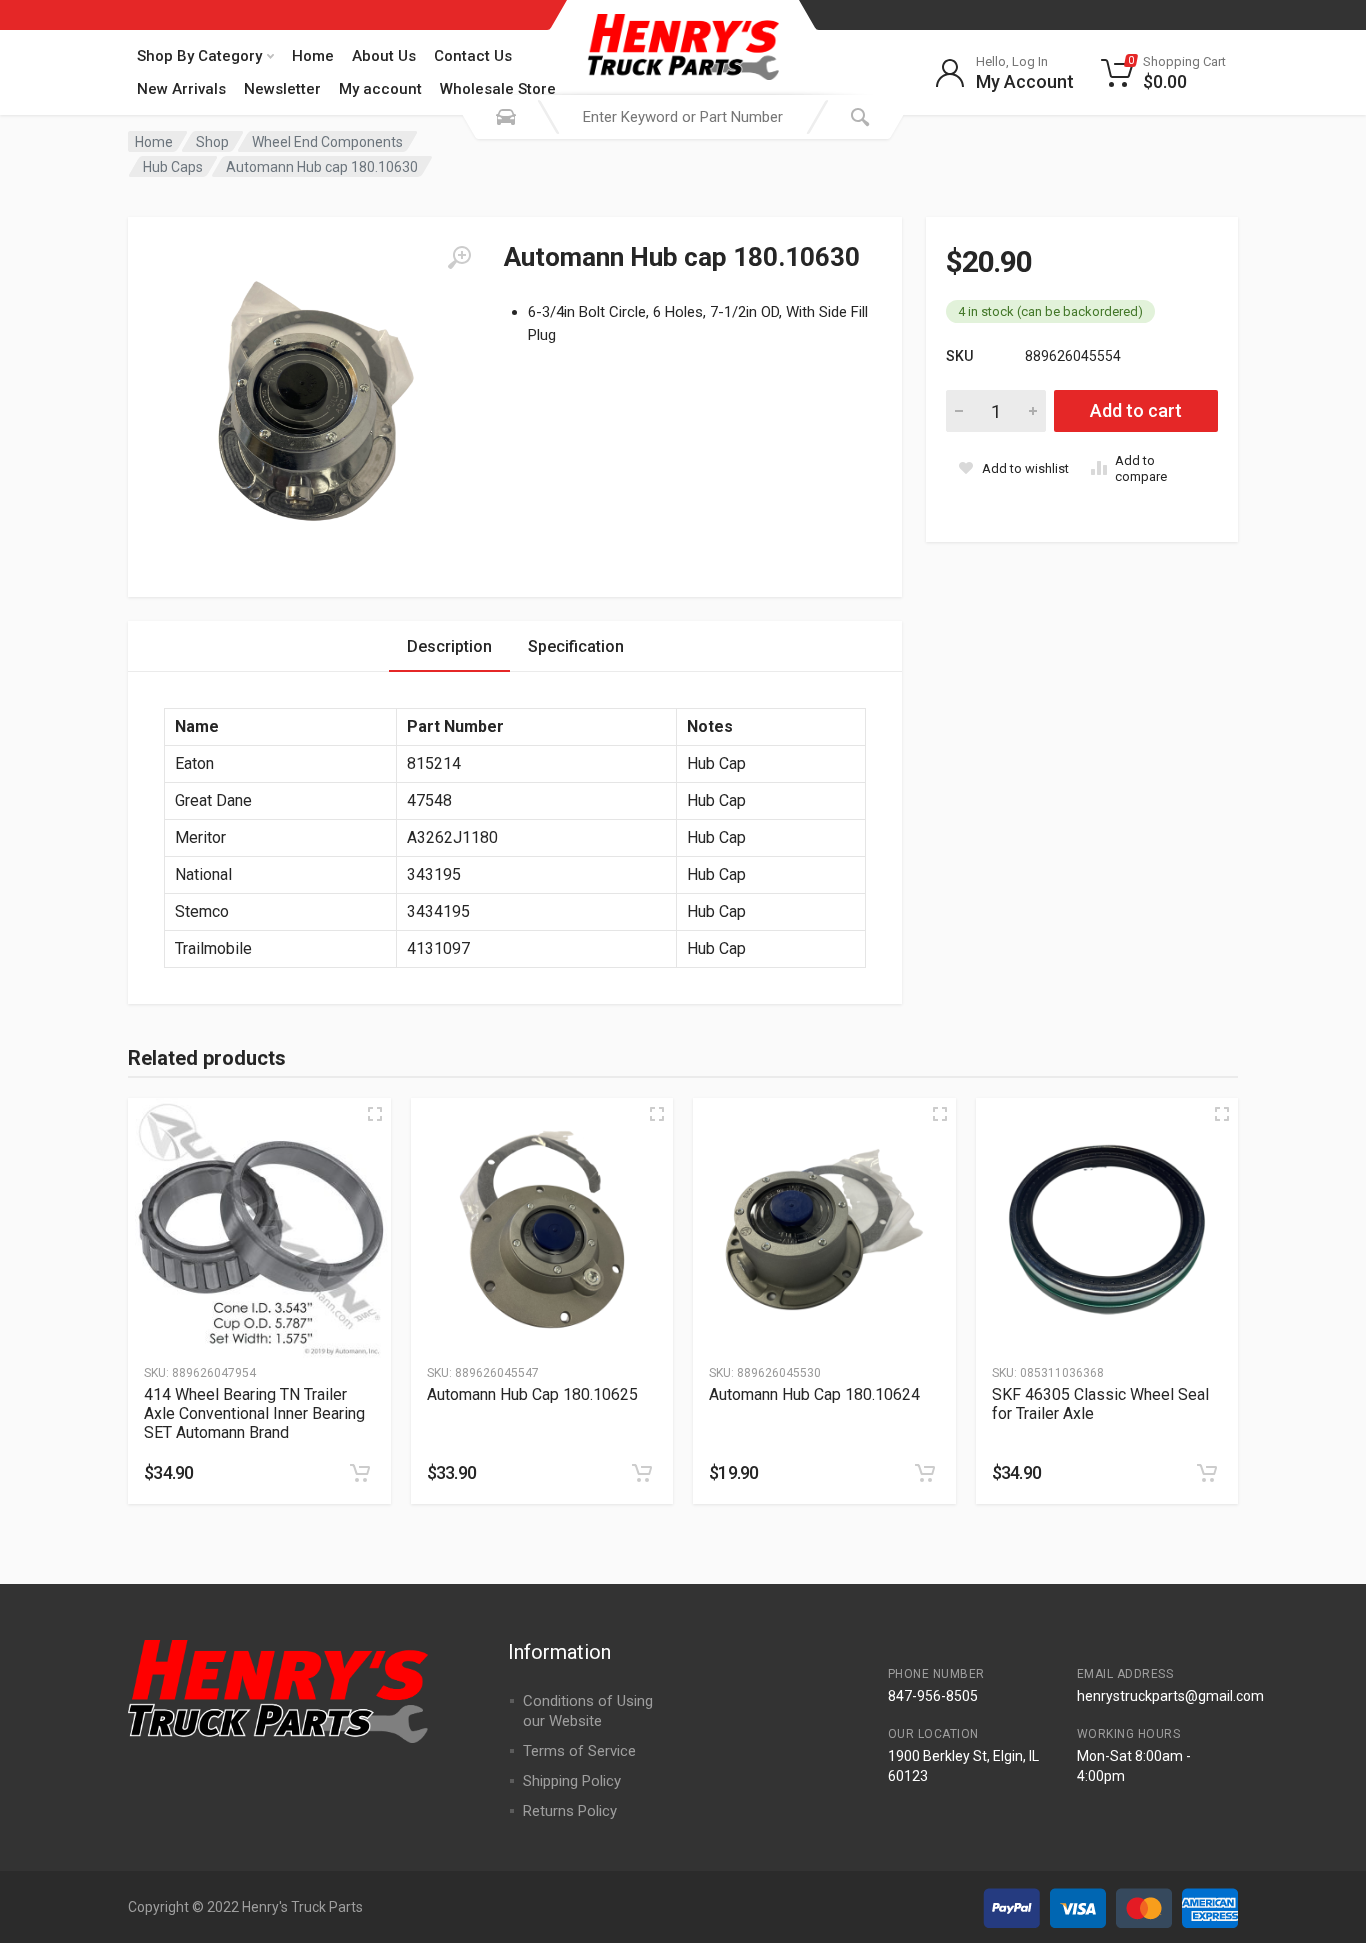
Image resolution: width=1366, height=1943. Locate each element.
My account (380, 89)
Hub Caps (173, 167)
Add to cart (1136, 410)
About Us (384, 56)
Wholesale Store (498, 89)
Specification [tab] (576, 646)
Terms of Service (579, 1751)
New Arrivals (181, 89)
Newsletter (282, 89)
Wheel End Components (327, 142)
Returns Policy (570, 1811)
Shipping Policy (572, 1781)
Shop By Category (199, 56)
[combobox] (683, 117)
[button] (360, 1473)
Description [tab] (449, 646)
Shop (212, 142)
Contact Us (473, 56)
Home (313, 56)
